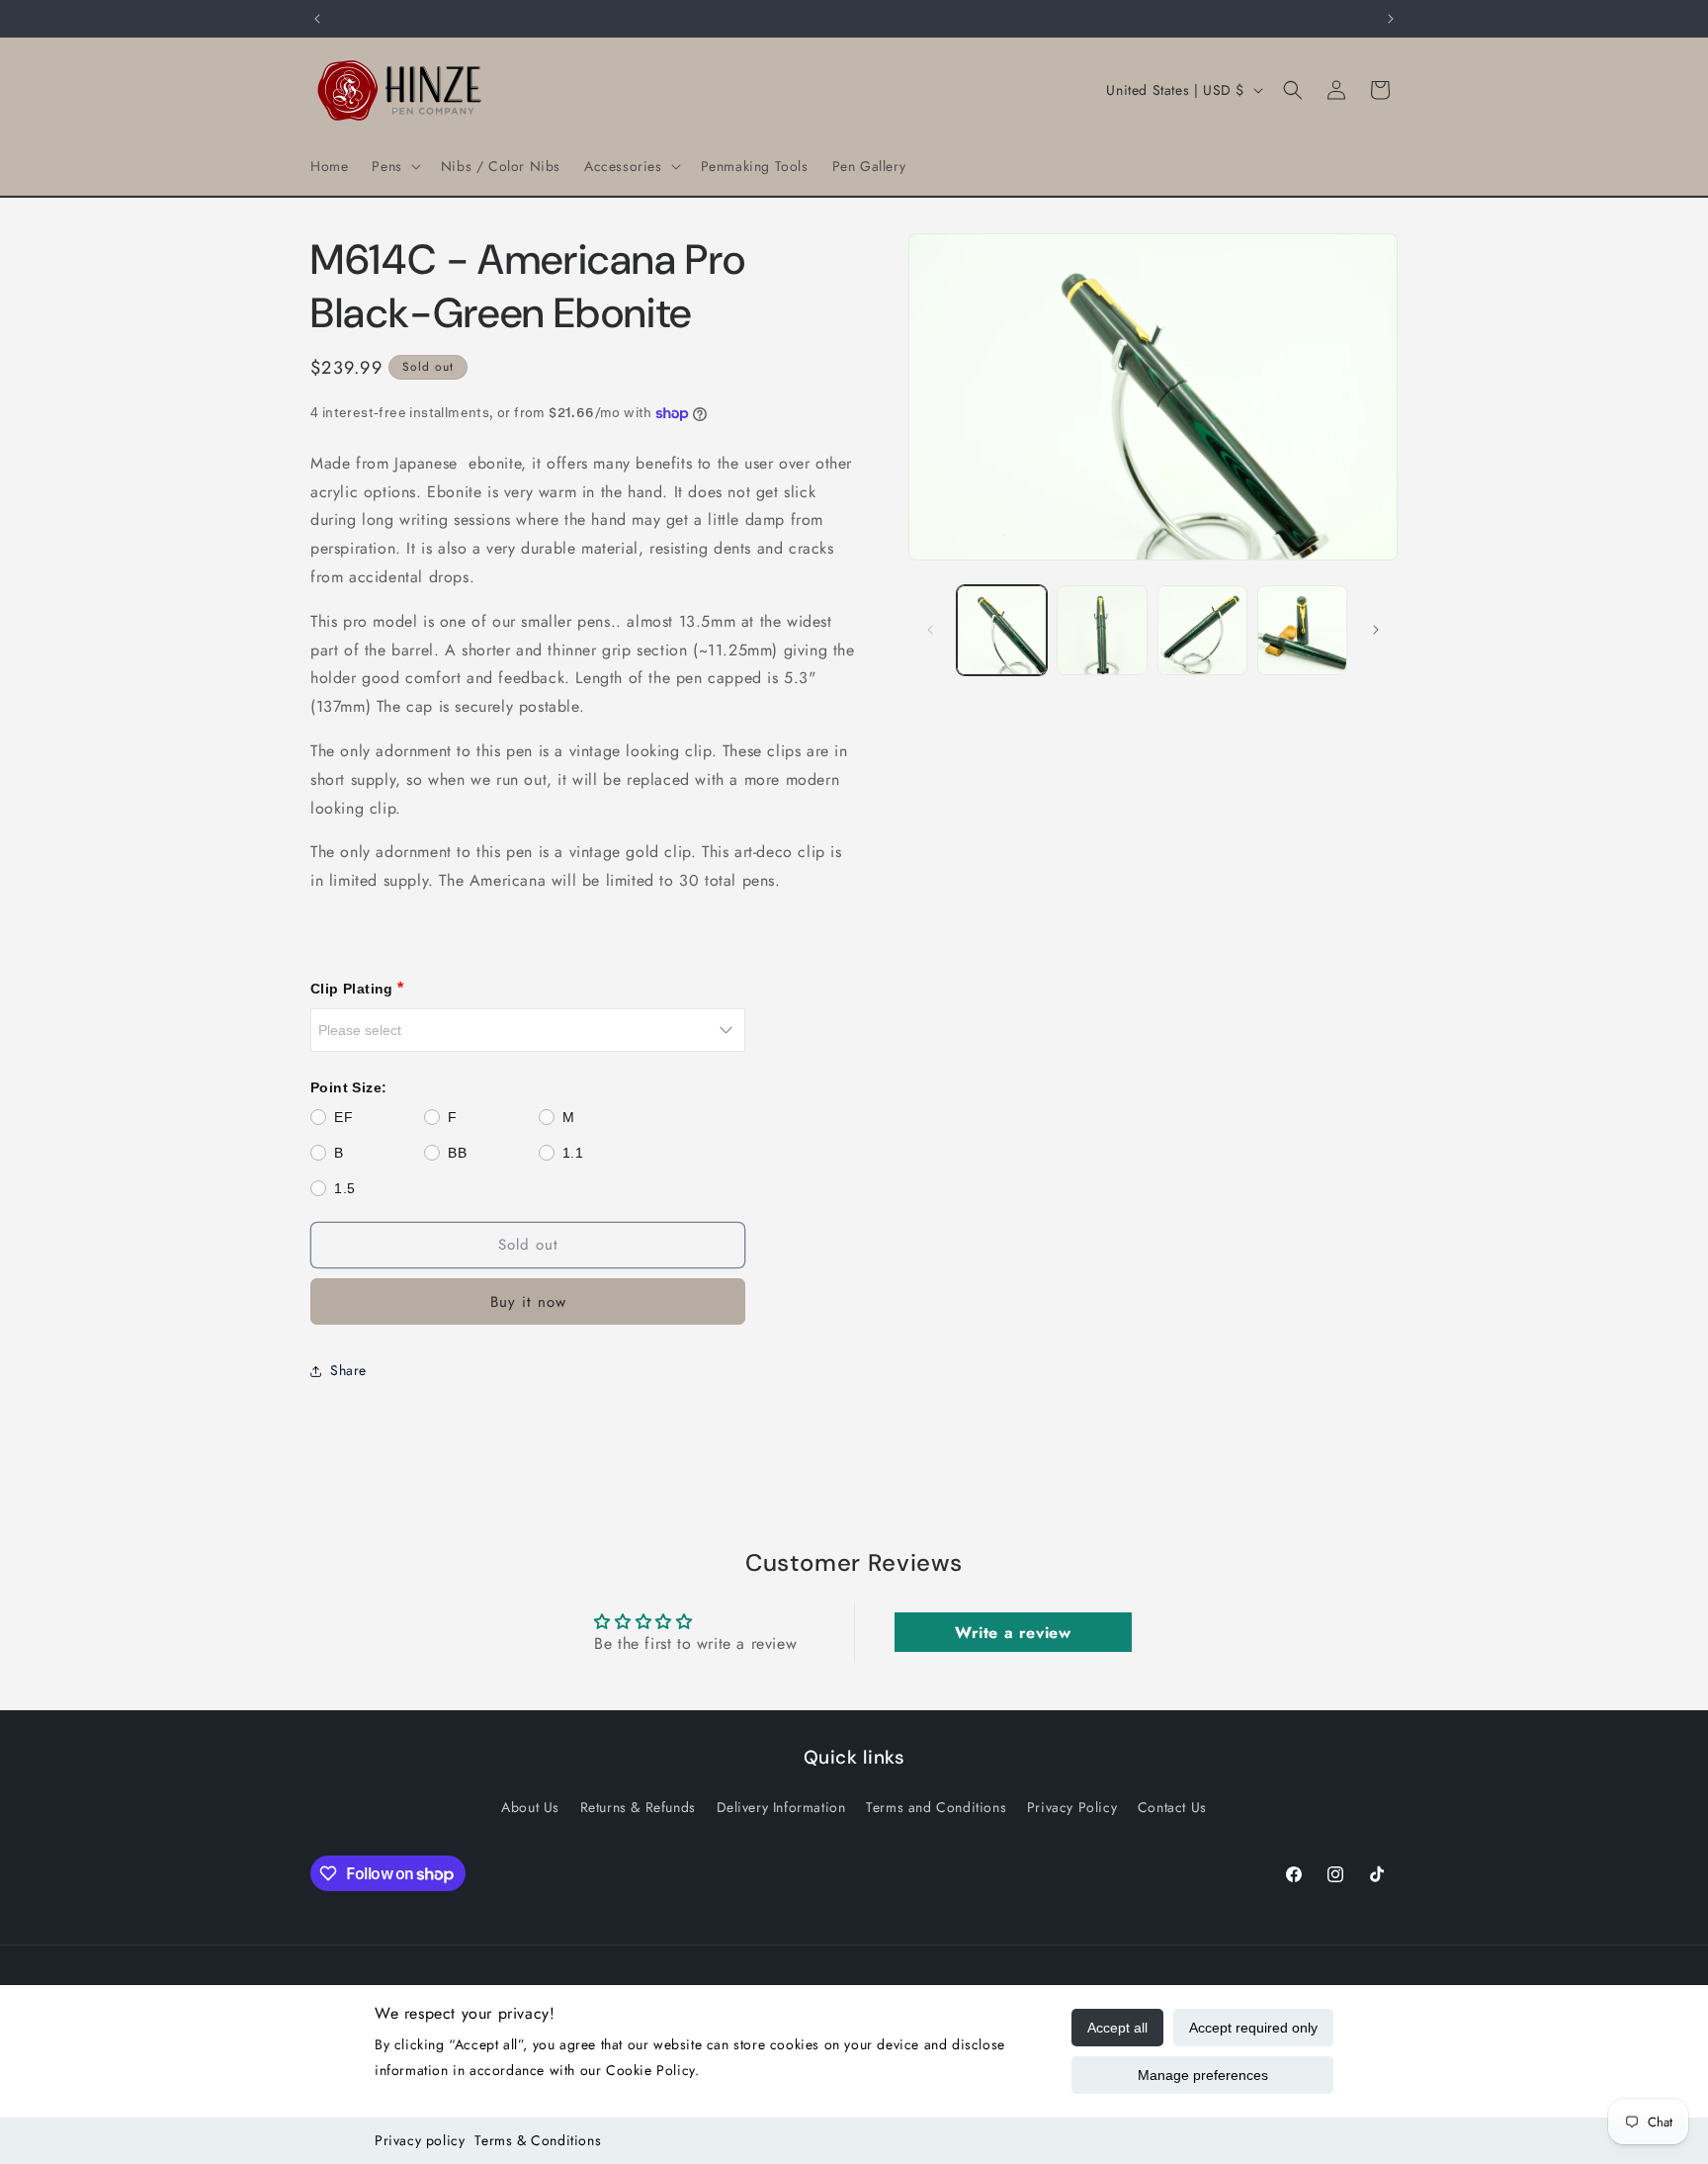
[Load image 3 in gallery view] (1202, 630)
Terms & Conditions (538, 2140)
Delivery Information (781, 1806)
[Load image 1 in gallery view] (1002, 630)
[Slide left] (930, 630)
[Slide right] (1376, 630)
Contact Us (1172, 1806)
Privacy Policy (1072, 1806)
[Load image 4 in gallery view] (1302, 630)
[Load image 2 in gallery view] (1102, 630)
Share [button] (348, 1370)
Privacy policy (420, 2140)
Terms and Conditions (936, 1806)
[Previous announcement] (317, 19)
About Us (530, 1806)
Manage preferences (1203, 2075)
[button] (394, 166)
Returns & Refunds (638, 1806)
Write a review (1013, 1633)
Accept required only (1253, 2028)
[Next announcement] (1391, 19)
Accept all (1117, 2028)
